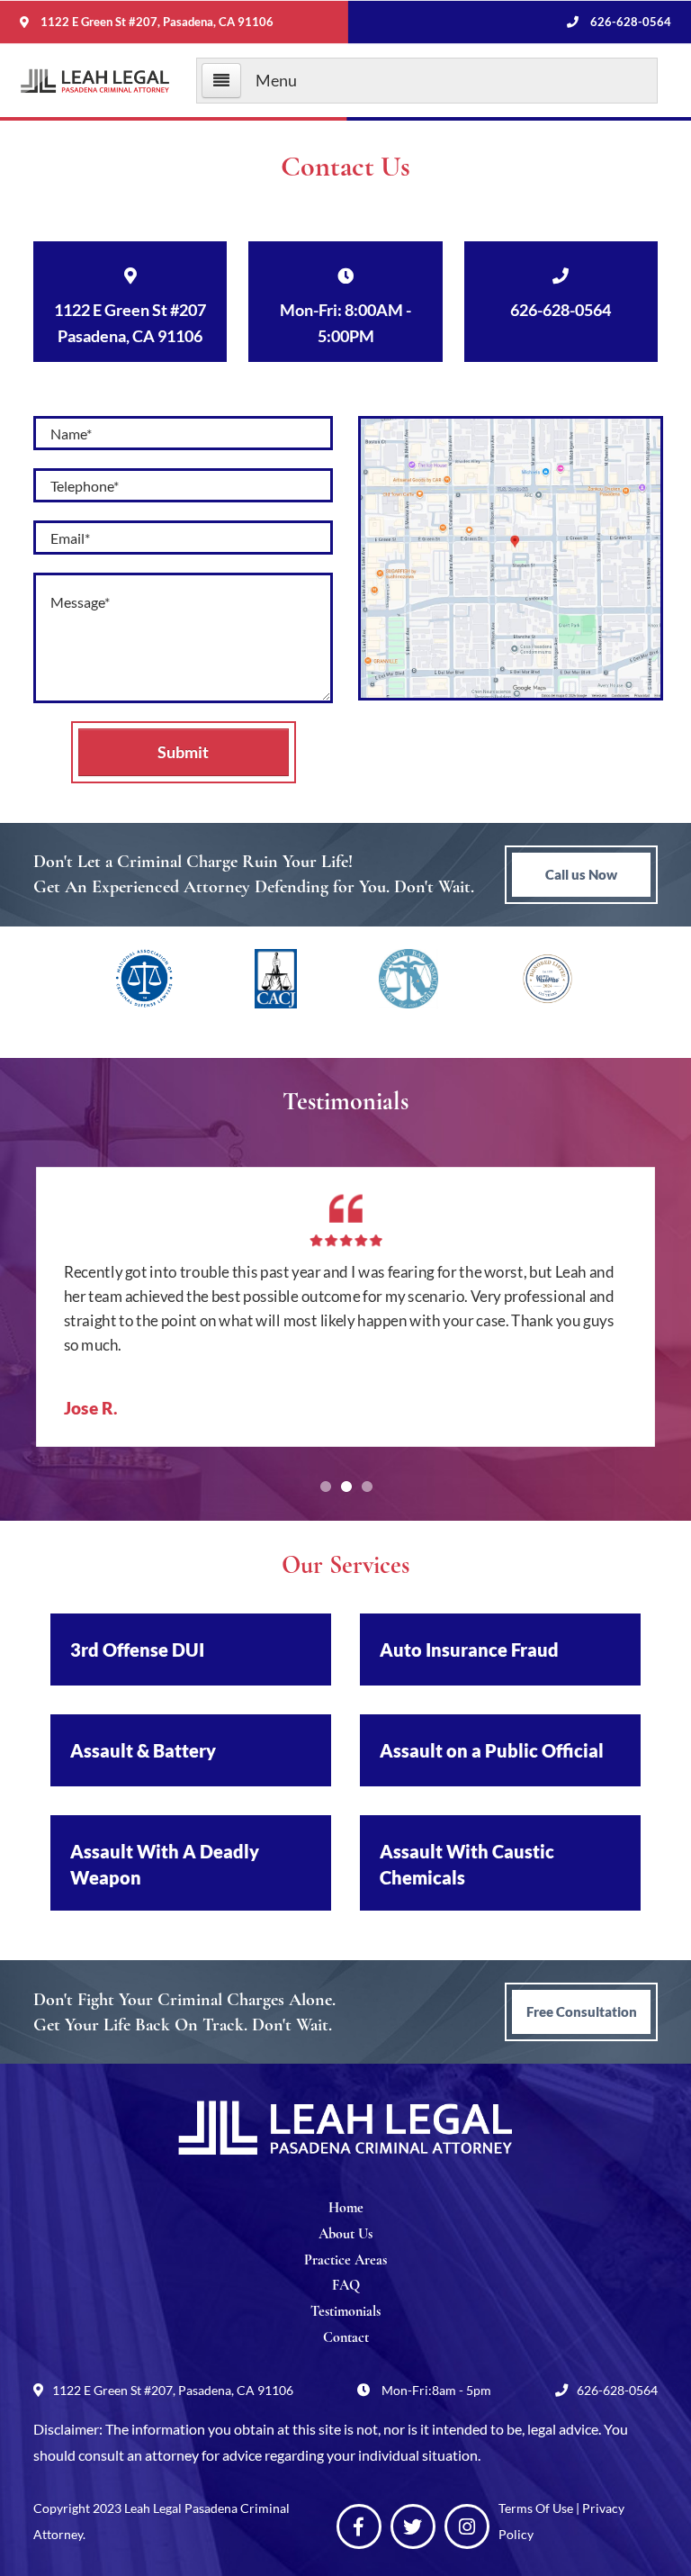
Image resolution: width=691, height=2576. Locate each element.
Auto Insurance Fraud (469, 1650)
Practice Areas (345, 2260)
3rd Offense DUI (137, 1650)
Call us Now (581, 874)
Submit (183, 752)
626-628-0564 (629, 22)
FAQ (346, 2285)
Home (346, 2208)
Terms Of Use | (540, 2508)
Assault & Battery (143, 1750)
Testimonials (345, 2311)
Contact (346, 2337)
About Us (345, 2234)
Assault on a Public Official (492, 1750)
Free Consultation (582, 2011)
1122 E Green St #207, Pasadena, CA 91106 (157, 22)
